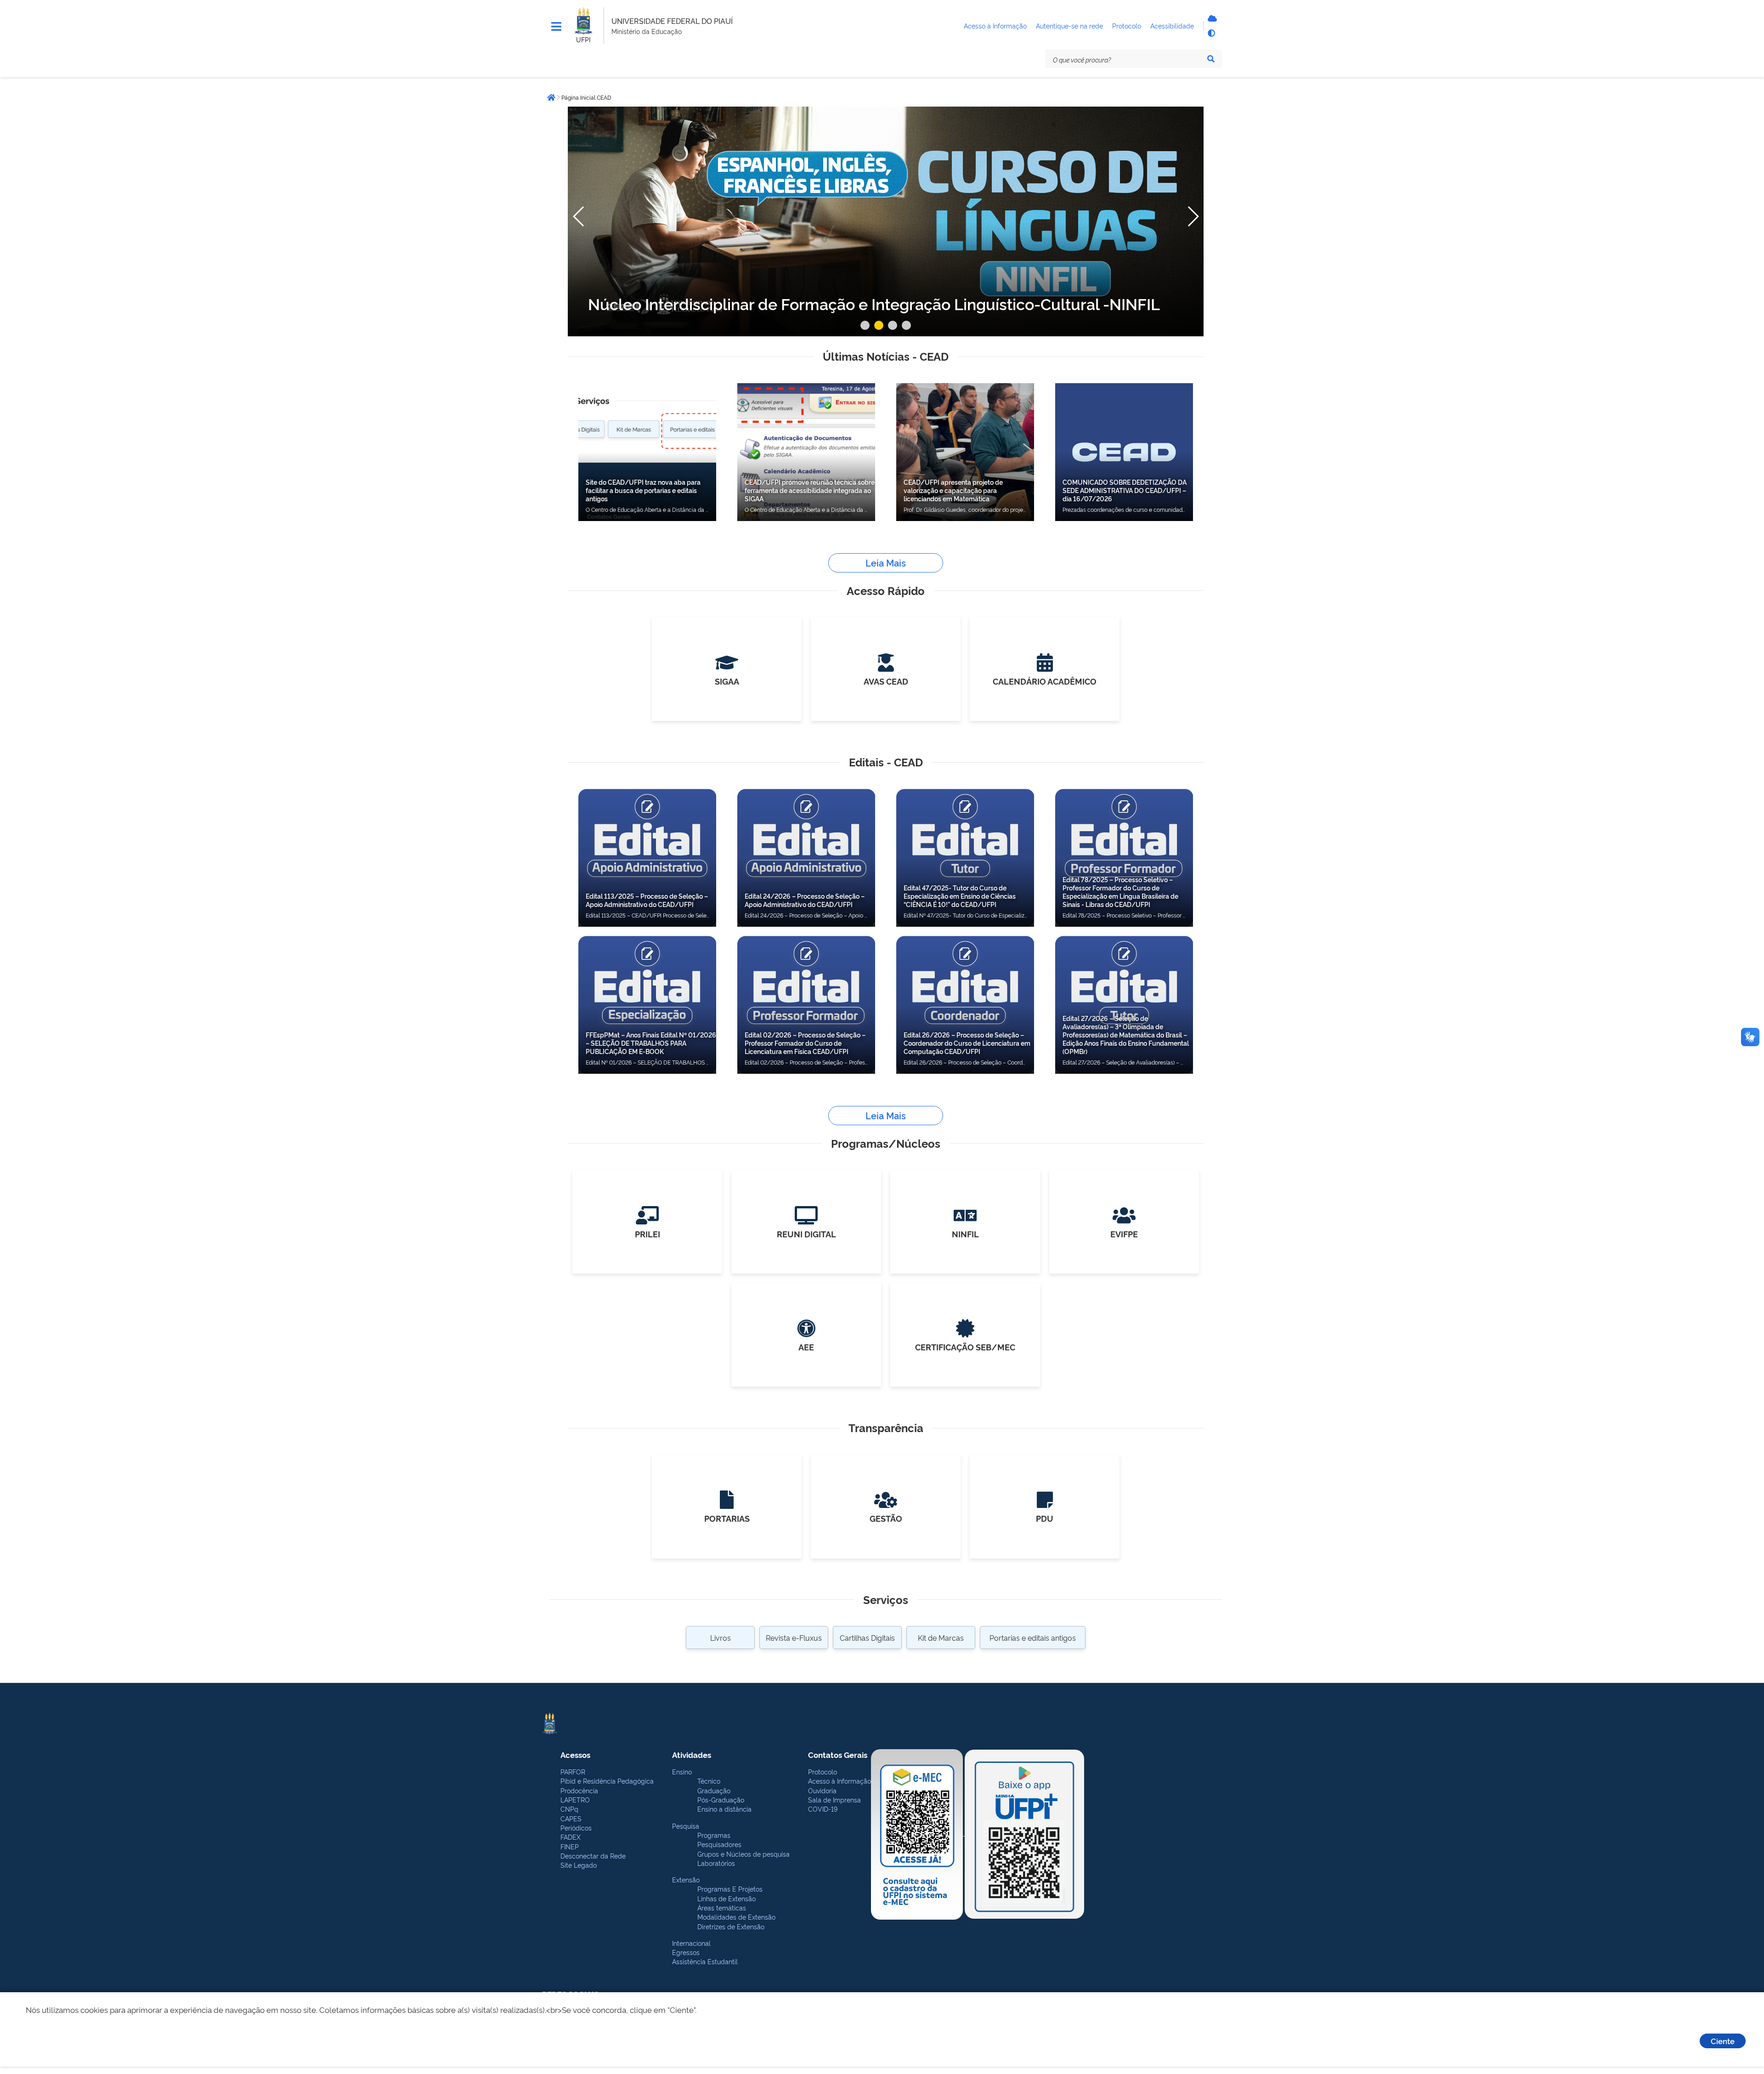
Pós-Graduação (721, 1799)
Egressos (686, 1952)
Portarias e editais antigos (1033, 1638)
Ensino (682, 1771)
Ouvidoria (822, 1790)
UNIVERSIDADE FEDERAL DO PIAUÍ (672, 21)
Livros (721, 1638)
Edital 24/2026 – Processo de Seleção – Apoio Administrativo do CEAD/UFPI (805, 900)
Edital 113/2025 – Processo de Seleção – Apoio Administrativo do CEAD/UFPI (647, 900)
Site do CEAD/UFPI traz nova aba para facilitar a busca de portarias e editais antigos (643, 490)
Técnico (709, 1781)
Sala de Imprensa (834, 1799)
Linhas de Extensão (727, 1898)
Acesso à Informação (840, 1781)
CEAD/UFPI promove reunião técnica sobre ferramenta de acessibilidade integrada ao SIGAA (810, 490)
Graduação (714, 1790)
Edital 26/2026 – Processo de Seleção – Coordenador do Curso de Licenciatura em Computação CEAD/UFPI (967, 1043)
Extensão (686, 1879)
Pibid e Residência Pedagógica (607, 1781)
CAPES (571, 1818)
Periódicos (576, 1827)
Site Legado (579, 1865)
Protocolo (823, 1771)
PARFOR (573, 1771)
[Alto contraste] (1211, 33)
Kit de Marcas (941, 1638)
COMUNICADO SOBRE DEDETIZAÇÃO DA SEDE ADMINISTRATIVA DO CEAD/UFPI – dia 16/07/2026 (1125, 490)
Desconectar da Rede (593, 1856)
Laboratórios (716, 1863)
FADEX (571, 1837)
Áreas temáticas (722, 1907)
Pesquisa (686, 1826)
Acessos (575, 1754)
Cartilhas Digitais (867, 1638)
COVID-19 (823, 1809)
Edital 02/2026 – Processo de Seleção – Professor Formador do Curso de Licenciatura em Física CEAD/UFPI (805, 1043)
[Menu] (556, 27)
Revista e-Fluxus (794, 1638)
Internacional (691, 1943)
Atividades (692, 1754)
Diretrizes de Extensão (731, 1926)
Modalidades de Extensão (736, 1917)
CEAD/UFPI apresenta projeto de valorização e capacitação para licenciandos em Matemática (953, 490)
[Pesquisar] (1211, 59)
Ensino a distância (724, 1809)
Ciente (1723, 2041)
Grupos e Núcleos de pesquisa (743, 1854)
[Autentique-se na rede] (1211, 18)
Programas (714, 1835)
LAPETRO (575, 1799)
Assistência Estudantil (705, 1961)
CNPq (569, 1809)
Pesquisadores (719, 1844)
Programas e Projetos (730, 1889)
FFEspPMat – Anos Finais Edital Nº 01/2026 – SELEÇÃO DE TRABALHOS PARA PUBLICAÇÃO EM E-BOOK (651, 1043)
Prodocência (579, 1790)
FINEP (570, 1846)
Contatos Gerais (838, 1754)
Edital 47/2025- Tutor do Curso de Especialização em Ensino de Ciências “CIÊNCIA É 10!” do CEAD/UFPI (960, 896)
